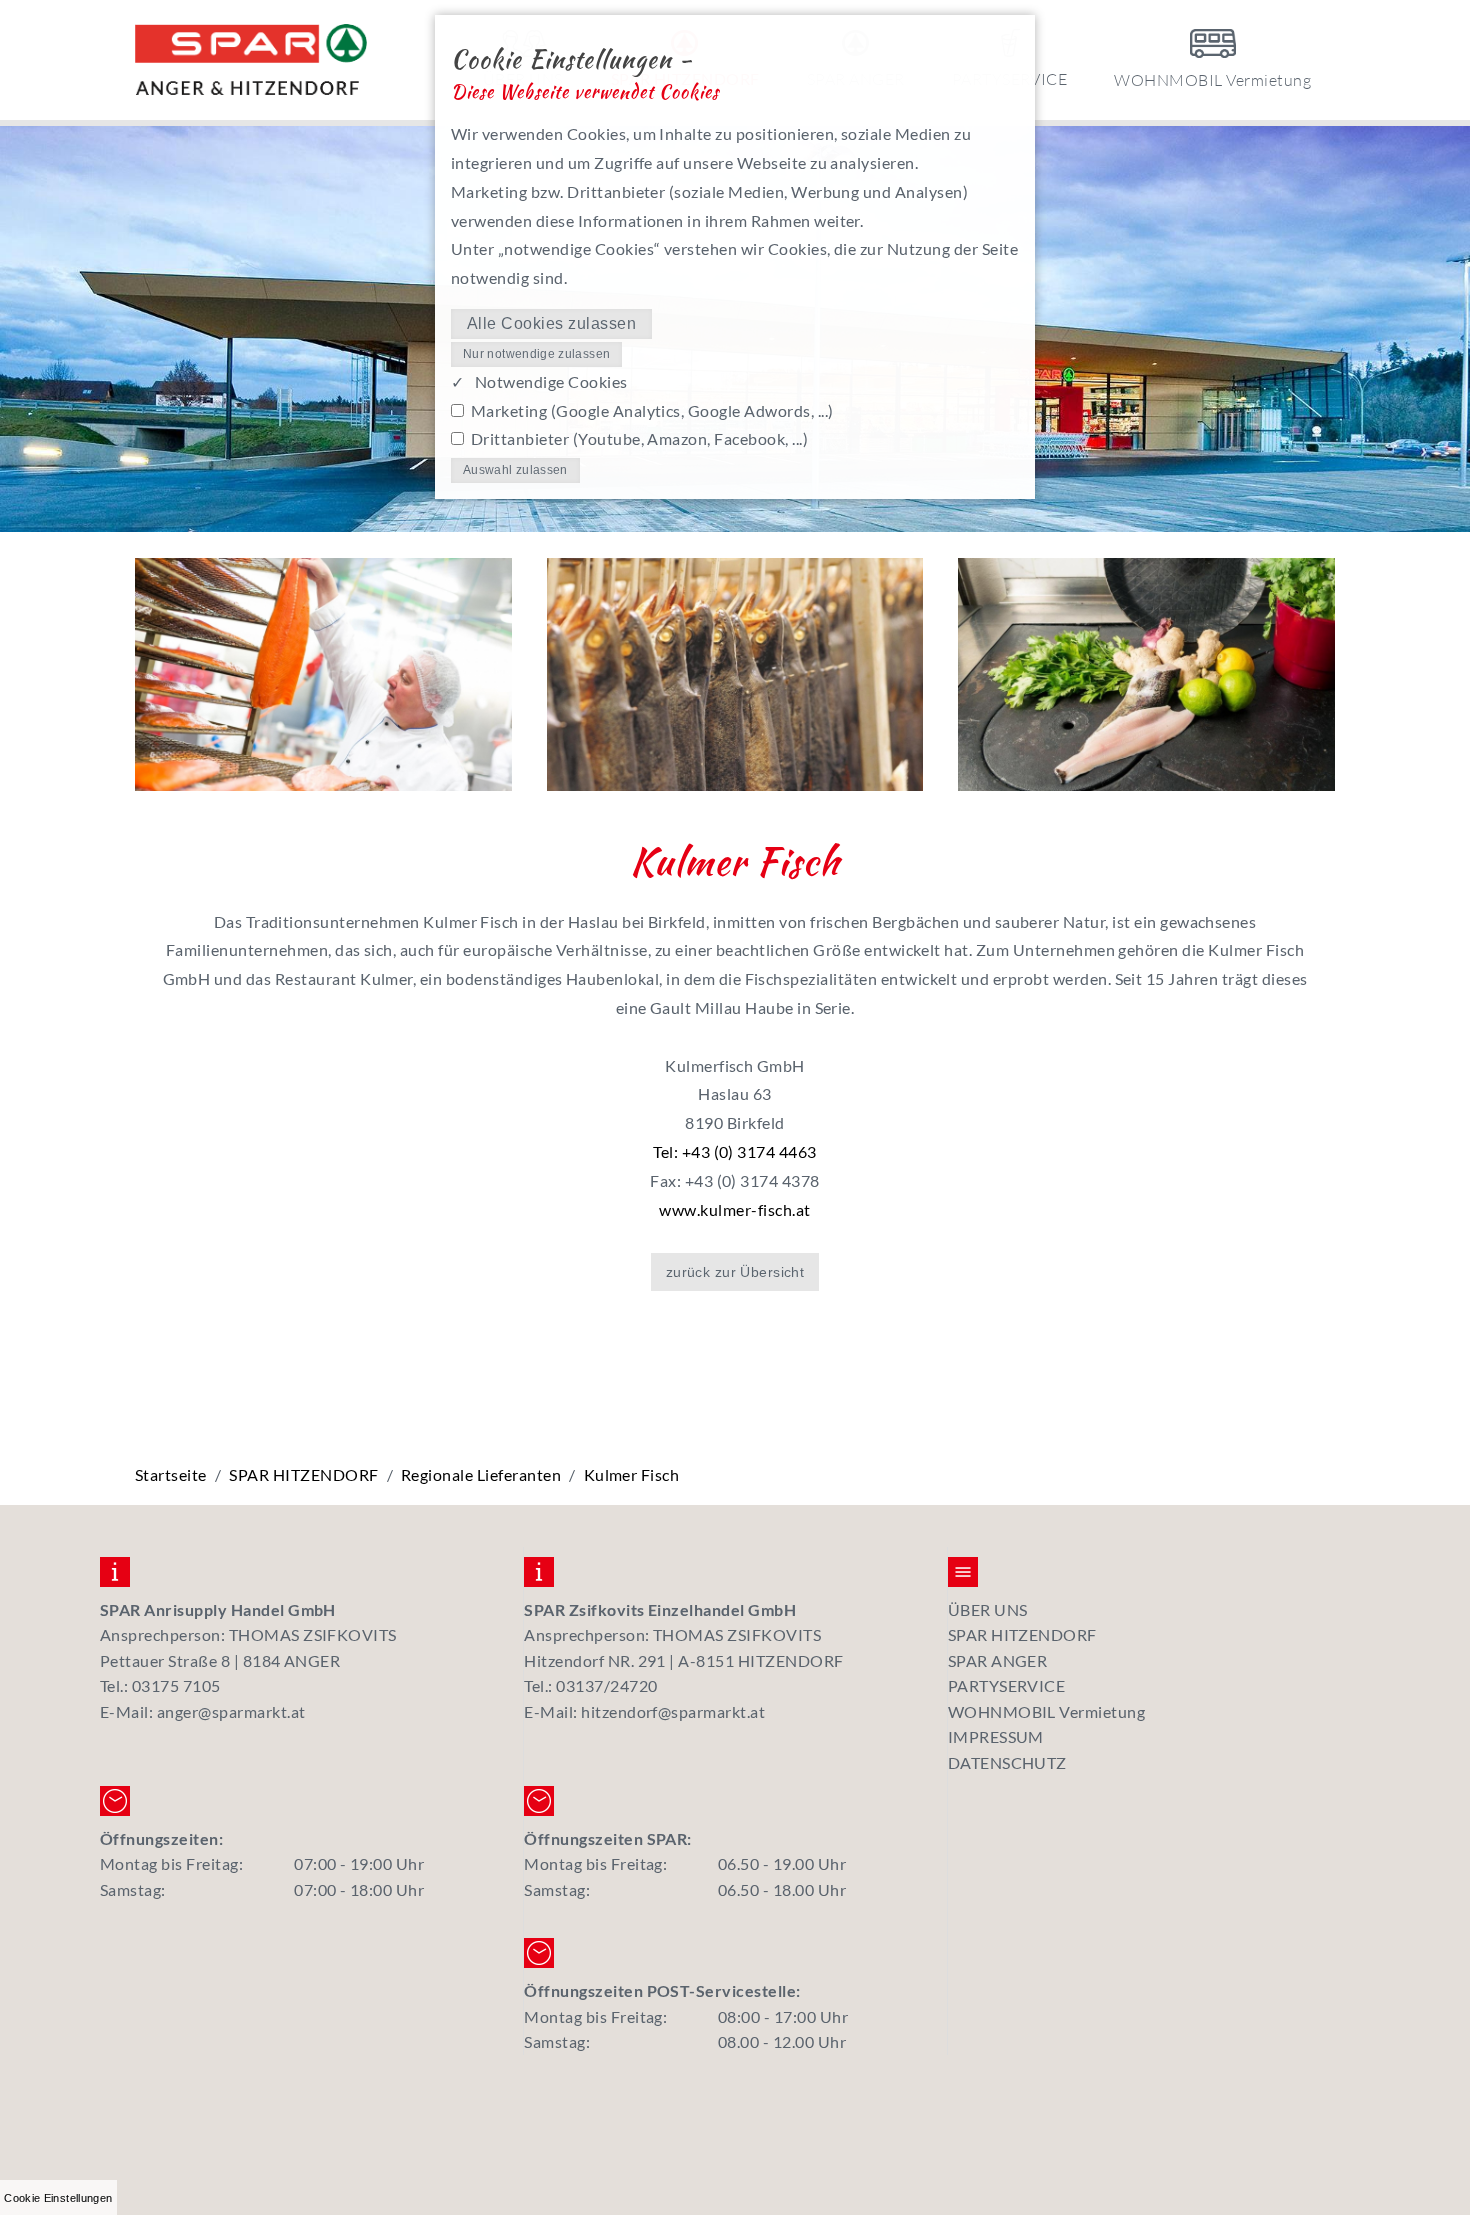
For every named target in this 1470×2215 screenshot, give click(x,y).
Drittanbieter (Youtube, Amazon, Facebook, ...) (639, 438)
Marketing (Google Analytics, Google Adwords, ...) (652, 410)
